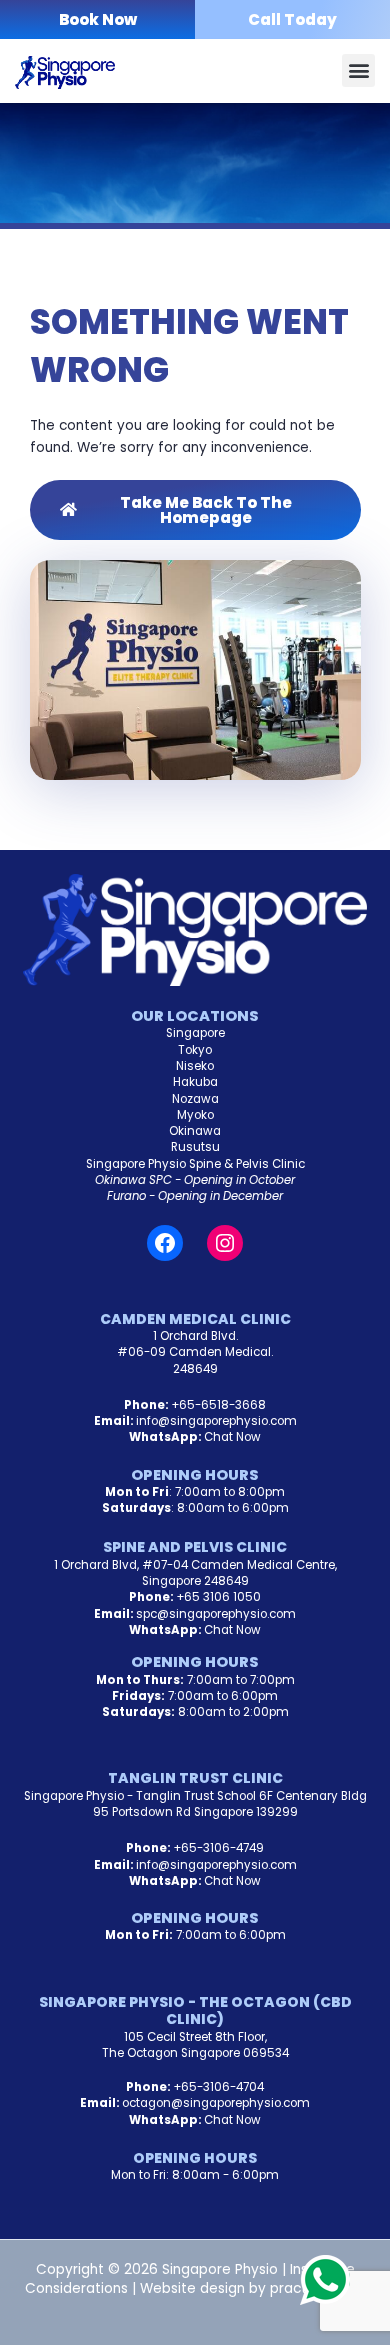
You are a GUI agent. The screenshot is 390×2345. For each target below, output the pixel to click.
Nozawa (195, 1099)
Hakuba (195, 1082)
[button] (358, 70)
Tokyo (195, 1050)
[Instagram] (225, 1243)
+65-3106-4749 (218, 1848)
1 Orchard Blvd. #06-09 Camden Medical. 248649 (195, 1352)
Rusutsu (195, 1147)
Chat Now (232, 1437)
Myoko (195, 1115)
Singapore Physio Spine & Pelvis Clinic (195, 1164)
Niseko (195, 1066)
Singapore (195, 1033)
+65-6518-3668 (218, 1405)
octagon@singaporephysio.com (216, 2103)
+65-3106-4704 (218, 2087)
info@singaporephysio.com (216, 1421)
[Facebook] (165, 1243)
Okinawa (195, 1131)
